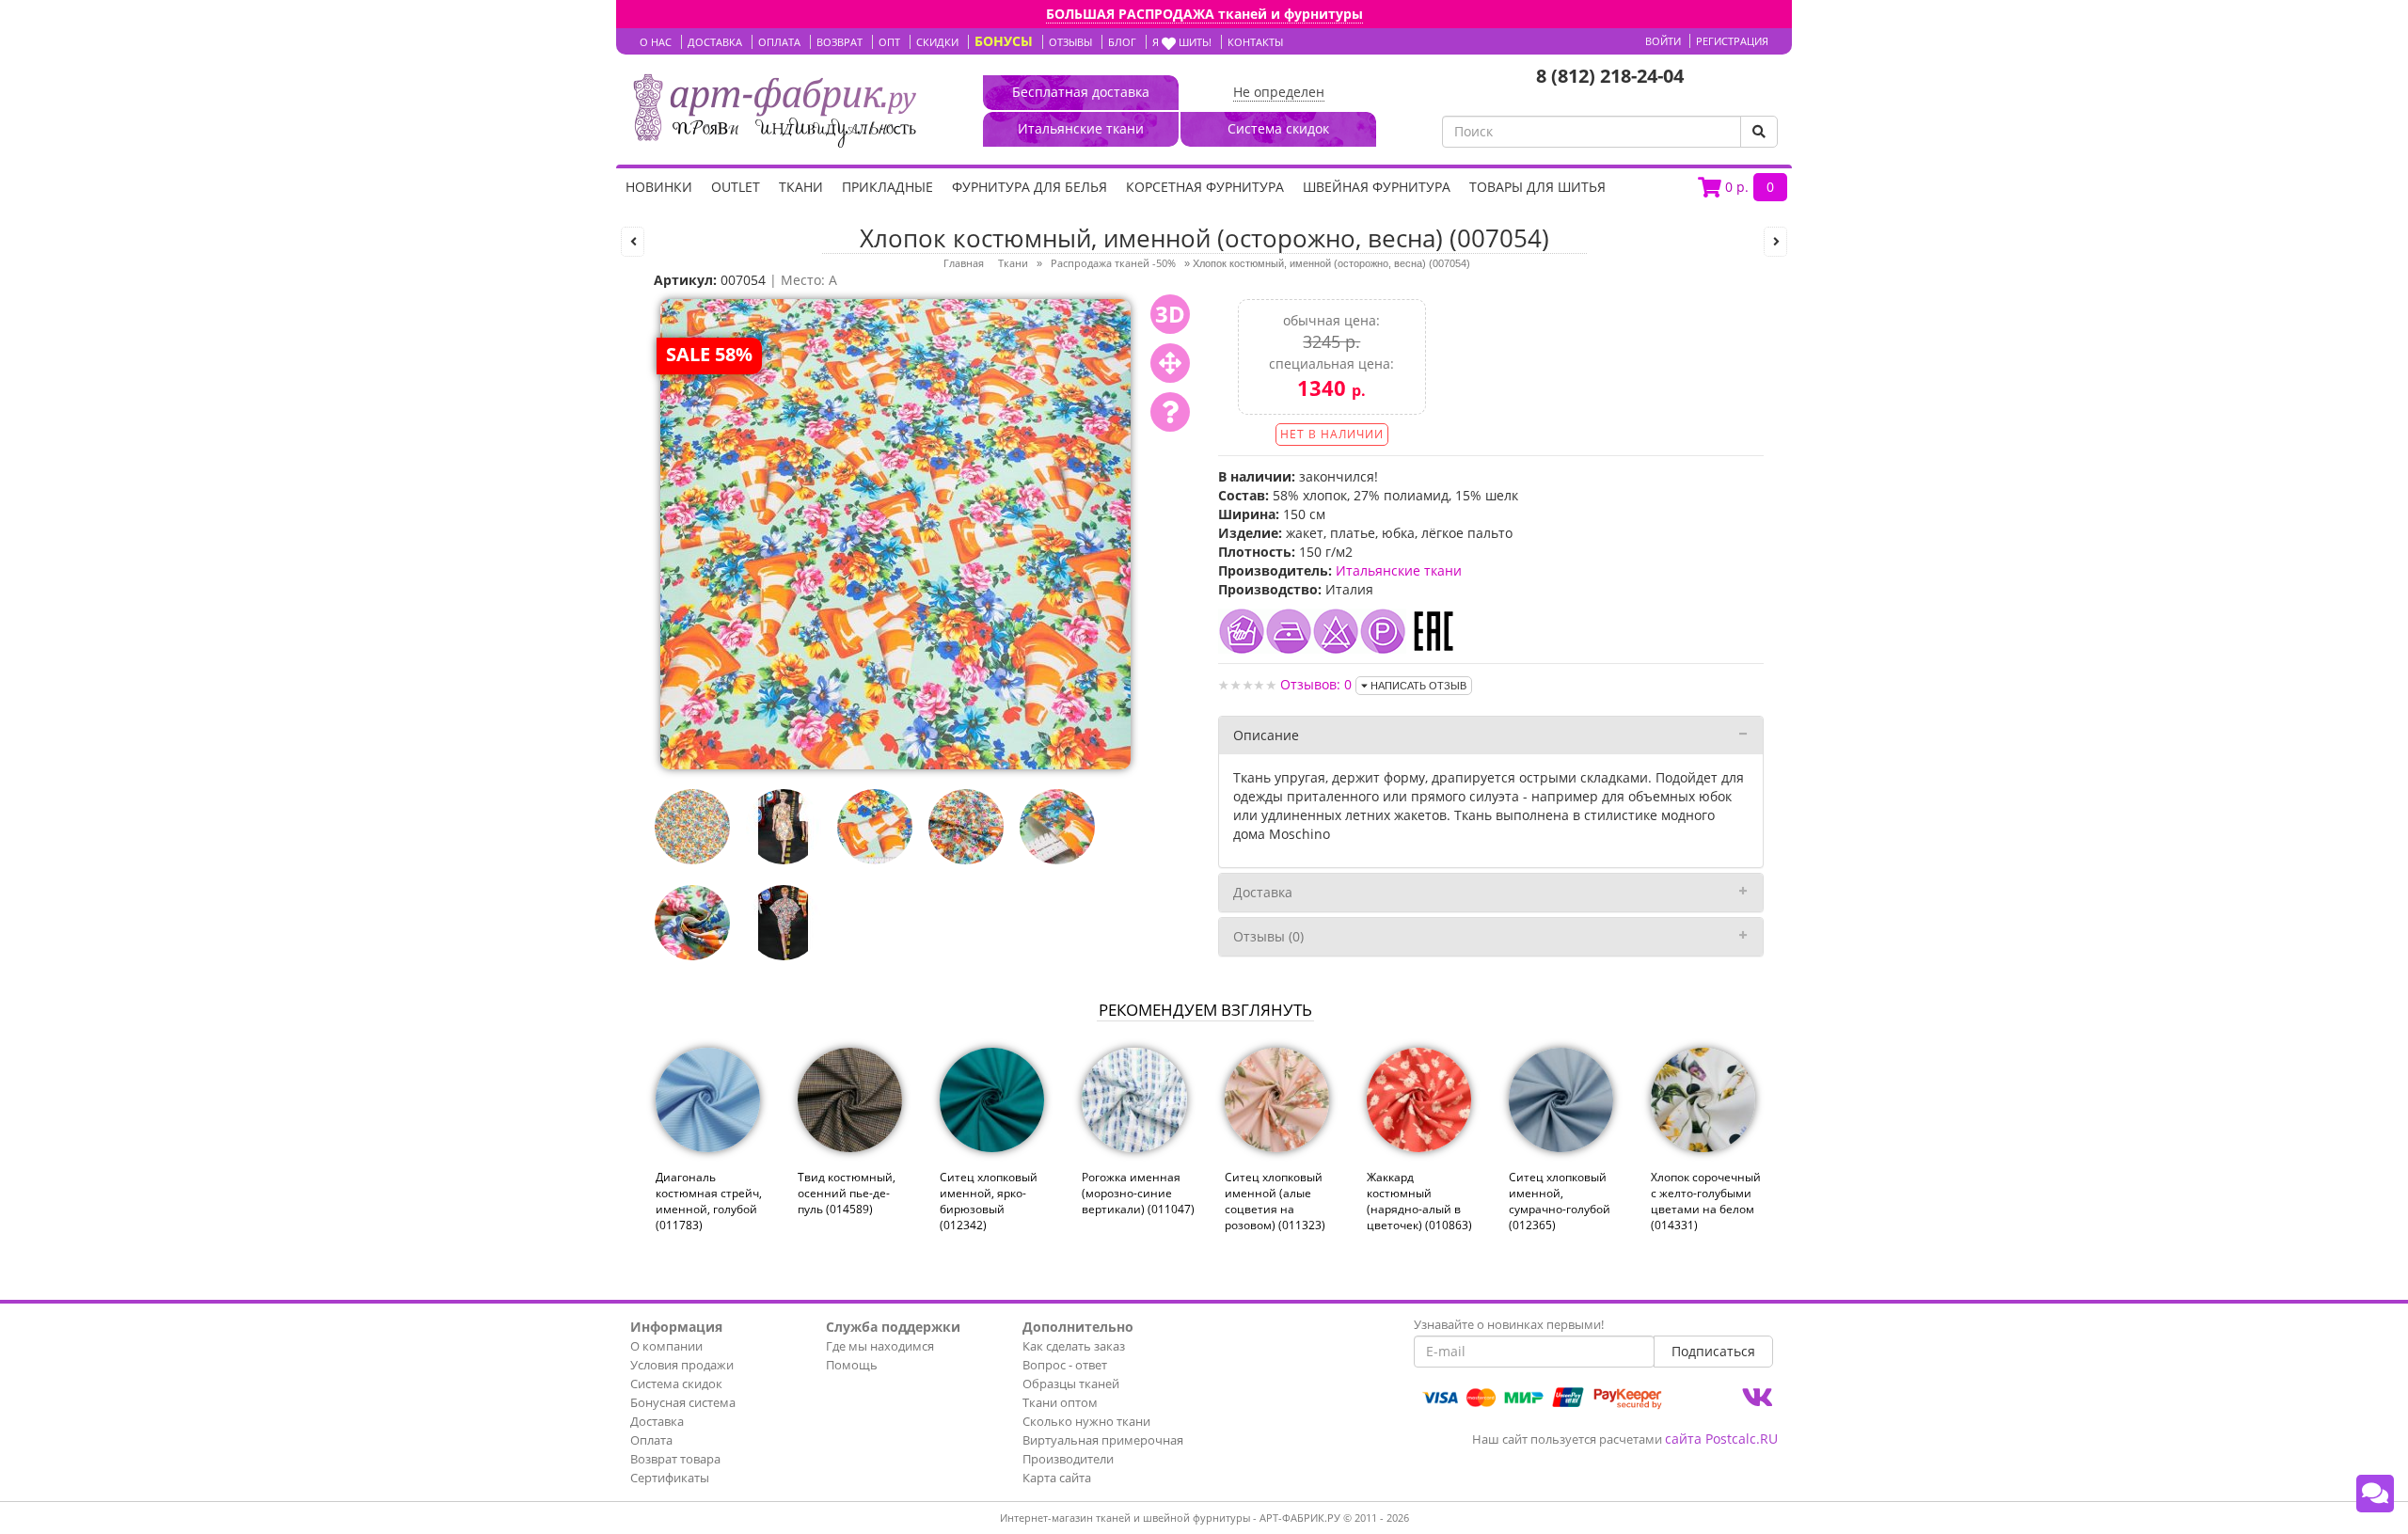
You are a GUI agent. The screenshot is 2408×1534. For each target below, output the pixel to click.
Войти (1663, 41)
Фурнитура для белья (1030, 187)
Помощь (852, 1365)
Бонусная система (683, 1402)
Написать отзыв (1417, 686)
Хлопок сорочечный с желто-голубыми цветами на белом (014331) (1706, 1201)
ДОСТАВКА (715, 42)
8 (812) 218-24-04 (1610, 76)
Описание (1266, 735)
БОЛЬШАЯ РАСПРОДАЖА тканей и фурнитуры (1204, 14)
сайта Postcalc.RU (1721, 1439)
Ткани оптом (1060, 1402)
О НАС (656, 42)
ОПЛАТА (779, 42)
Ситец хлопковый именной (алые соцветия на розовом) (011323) (1275, 1201)
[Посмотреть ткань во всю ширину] (1170, 363)
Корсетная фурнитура (1205, 187)
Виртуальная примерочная (1103, 1440)
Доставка (1263, 892)
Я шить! (1182, 42)
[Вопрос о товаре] (1170, 412)
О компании (666, 1346)
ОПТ (889, 42)
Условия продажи (682, 1365)
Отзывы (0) (1268, 936)
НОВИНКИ (659, 187)
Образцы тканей (1071, 1384)
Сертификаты (670, 1478)
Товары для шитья (1537, 187)
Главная (964, 263)
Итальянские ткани (1399, 570)
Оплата (651, 1440)
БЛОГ (1122, 42)
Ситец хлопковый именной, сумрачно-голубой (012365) (1560, 1201)
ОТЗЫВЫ (1070, 42)
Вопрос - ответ (1065, 1365)
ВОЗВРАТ (840, 42)
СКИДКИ (937, 42)
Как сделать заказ (1074, 1346)
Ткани (801, 187)
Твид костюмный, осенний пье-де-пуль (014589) (847, 1193)
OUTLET (736, 187)
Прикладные (887, 187)
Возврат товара (675, 1459)
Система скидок (676, 1384)
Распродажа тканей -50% (1113, 263)
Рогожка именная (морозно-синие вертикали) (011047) (1138, 1193)
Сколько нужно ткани (1086, 1421)
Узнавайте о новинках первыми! (1509, 1324)
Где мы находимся (880, 1346)
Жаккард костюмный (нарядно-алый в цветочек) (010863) (1419, 1201)
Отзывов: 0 (1316, 684)
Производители (1068, 1459)
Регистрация (1732, 41)
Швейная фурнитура (1377, 187)
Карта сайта (1057, 1478)
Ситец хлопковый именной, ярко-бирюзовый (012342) (989, 1201)
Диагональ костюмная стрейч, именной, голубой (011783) (709, 1201)
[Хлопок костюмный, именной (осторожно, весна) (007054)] (895, 533)
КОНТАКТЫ (1255, 42)
